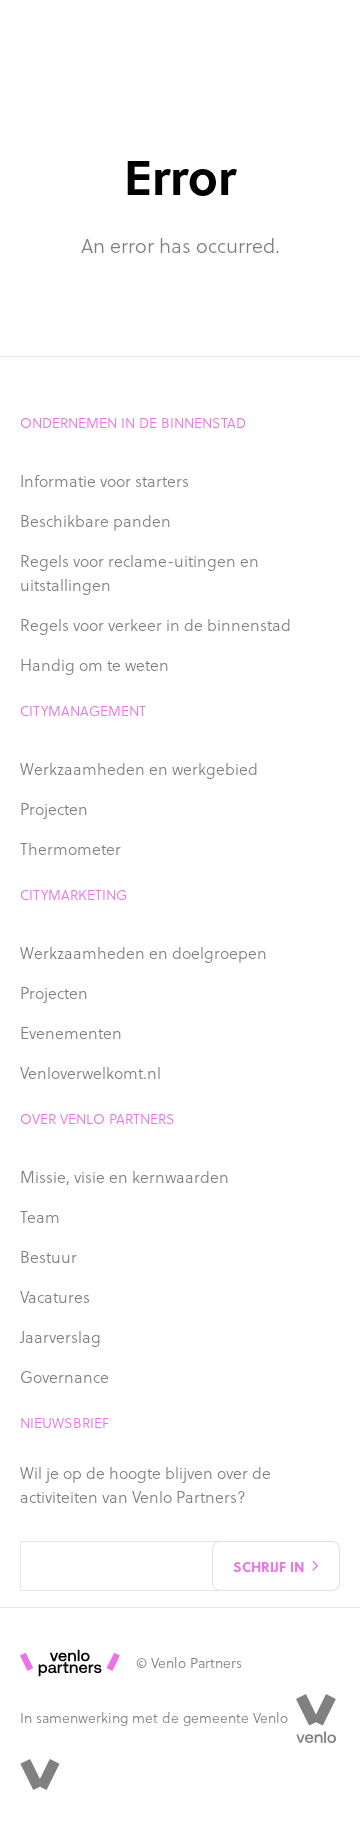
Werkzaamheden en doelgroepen (143, 953)
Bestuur (48, 1257)
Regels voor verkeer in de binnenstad (155, 625)
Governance (64, 1377)
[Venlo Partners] (40, 1774)
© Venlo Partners (189, 1663)
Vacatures (55, 1297)
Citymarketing (73, 895)
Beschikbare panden (95, 521)
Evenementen (71, 1033)
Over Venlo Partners (97, 1119)
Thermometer (70, 849)
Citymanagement (83, 711)
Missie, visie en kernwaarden (124, 1177)
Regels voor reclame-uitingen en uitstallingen (139, 573)
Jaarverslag (60, 1337)
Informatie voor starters (104, 481)
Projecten (54, 809)
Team (40, 1217)
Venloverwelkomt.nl (90, 1073)
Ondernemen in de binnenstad (133, 423)
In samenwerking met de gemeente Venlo (154, 1718)
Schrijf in (268, 1566)
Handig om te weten (94, 665)
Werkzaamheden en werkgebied (139, 769)
